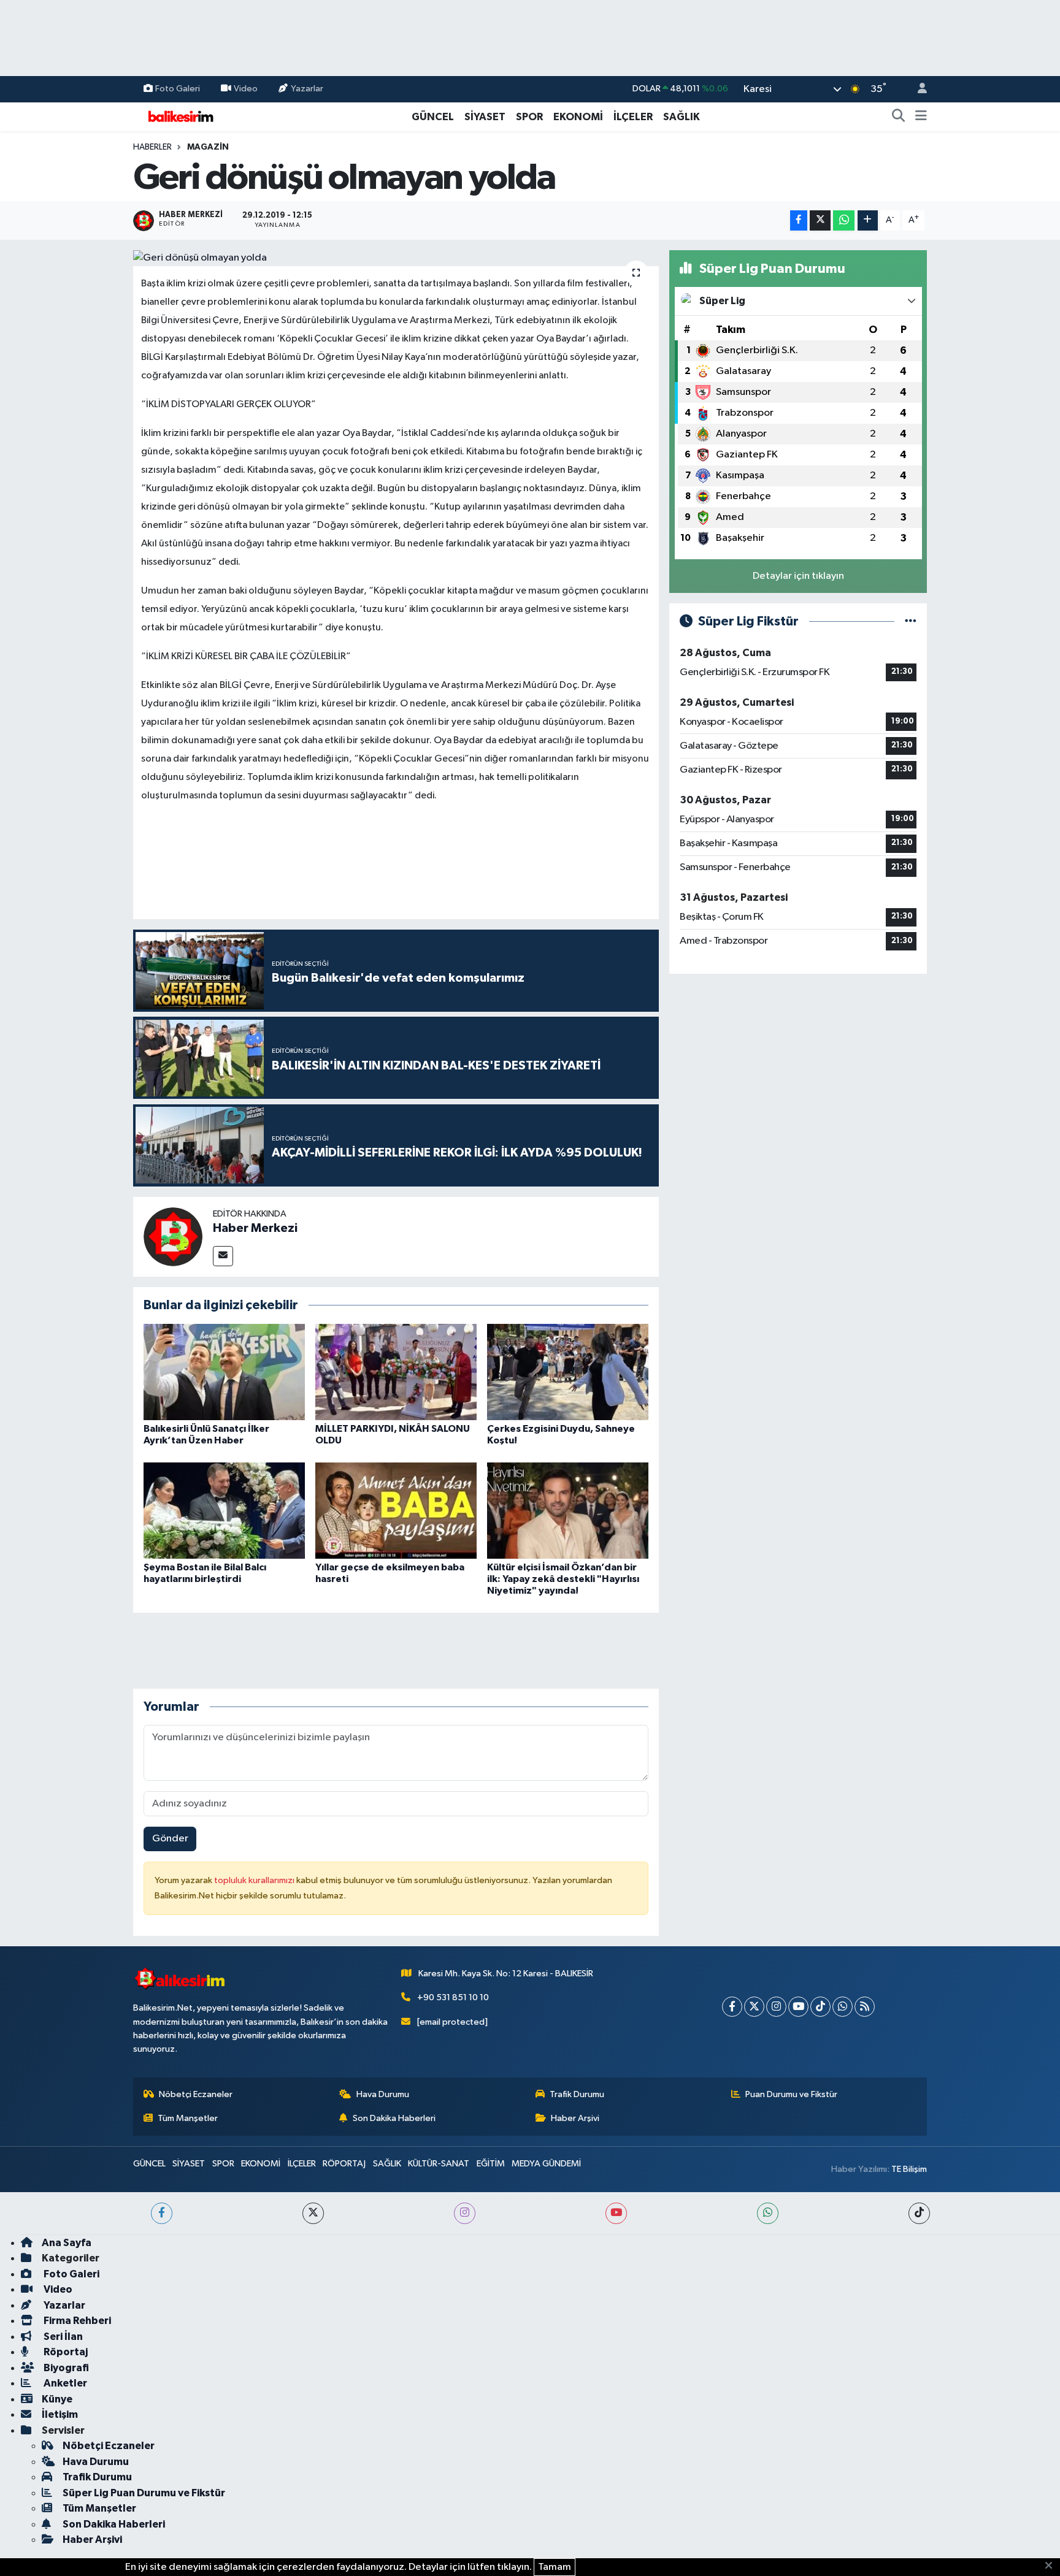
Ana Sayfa (67, 2243)
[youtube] (616, 2213)
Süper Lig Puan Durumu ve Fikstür (144, 2493)
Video (246, 89)
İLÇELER (633, 117)
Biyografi (65, 2368)
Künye (57, 2399)
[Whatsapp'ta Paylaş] (844, 220)
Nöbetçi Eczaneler (196, 2094)
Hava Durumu (383, 2094)
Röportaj (65, 2352)
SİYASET (485, 117)
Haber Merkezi (255, 1228)
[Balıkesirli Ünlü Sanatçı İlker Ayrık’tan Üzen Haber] (224, 1372)
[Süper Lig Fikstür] (911, 621)
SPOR (529, 117)
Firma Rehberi (76, 2321)
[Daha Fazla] (868, 220)
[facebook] (162, 2213)
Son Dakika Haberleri (394, 2118)
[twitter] (313, 2213)
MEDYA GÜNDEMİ (546, 2164)
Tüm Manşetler (188, 2118)
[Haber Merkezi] (173, 1236)
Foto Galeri (178, 89)
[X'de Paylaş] (820, 220)
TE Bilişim (909, 2169)
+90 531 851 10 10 (453, 1997)
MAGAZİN (208, 147)
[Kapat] (1052, 2566)
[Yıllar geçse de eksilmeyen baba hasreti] (396, 1510)
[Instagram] (776, 2007)
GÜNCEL (433, 117)
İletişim (60, 2414)
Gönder (170, 1839)
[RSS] (865, 2007)
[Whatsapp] (843, 2007)
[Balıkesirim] (179, 116)
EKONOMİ (578, 117)
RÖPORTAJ (344, 2164)
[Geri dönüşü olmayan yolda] (396, 258)
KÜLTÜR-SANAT (439, 2164)
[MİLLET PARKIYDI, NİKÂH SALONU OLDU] (396, 1372)
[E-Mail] (223, 1256)
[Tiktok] (820, 2007)
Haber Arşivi (575, 2118)
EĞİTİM (491, 2164)
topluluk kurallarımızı (255, 1880)
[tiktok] (919, 2213)
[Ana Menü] (921, 117)
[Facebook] (732, 2007)
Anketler (64, 2383)
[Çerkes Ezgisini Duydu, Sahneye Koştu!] (568, 1372)
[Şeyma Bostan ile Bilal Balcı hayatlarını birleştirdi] (224, 1510)
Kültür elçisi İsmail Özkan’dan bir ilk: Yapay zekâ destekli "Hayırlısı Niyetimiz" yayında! (563, 1579)
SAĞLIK (682, 117)
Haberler (152, 147)
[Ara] (899, 117)
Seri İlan (62, 2337)
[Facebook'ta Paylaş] (799, 220)
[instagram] (465, 2213)
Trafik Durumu (577, 2094)
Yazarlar (307, 89)
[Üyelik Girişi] (917, 89)
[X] (754, 2007)
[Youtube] (798, 2007)
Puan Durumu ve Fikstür (791, 2094)
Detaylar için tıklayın (798, 576)
